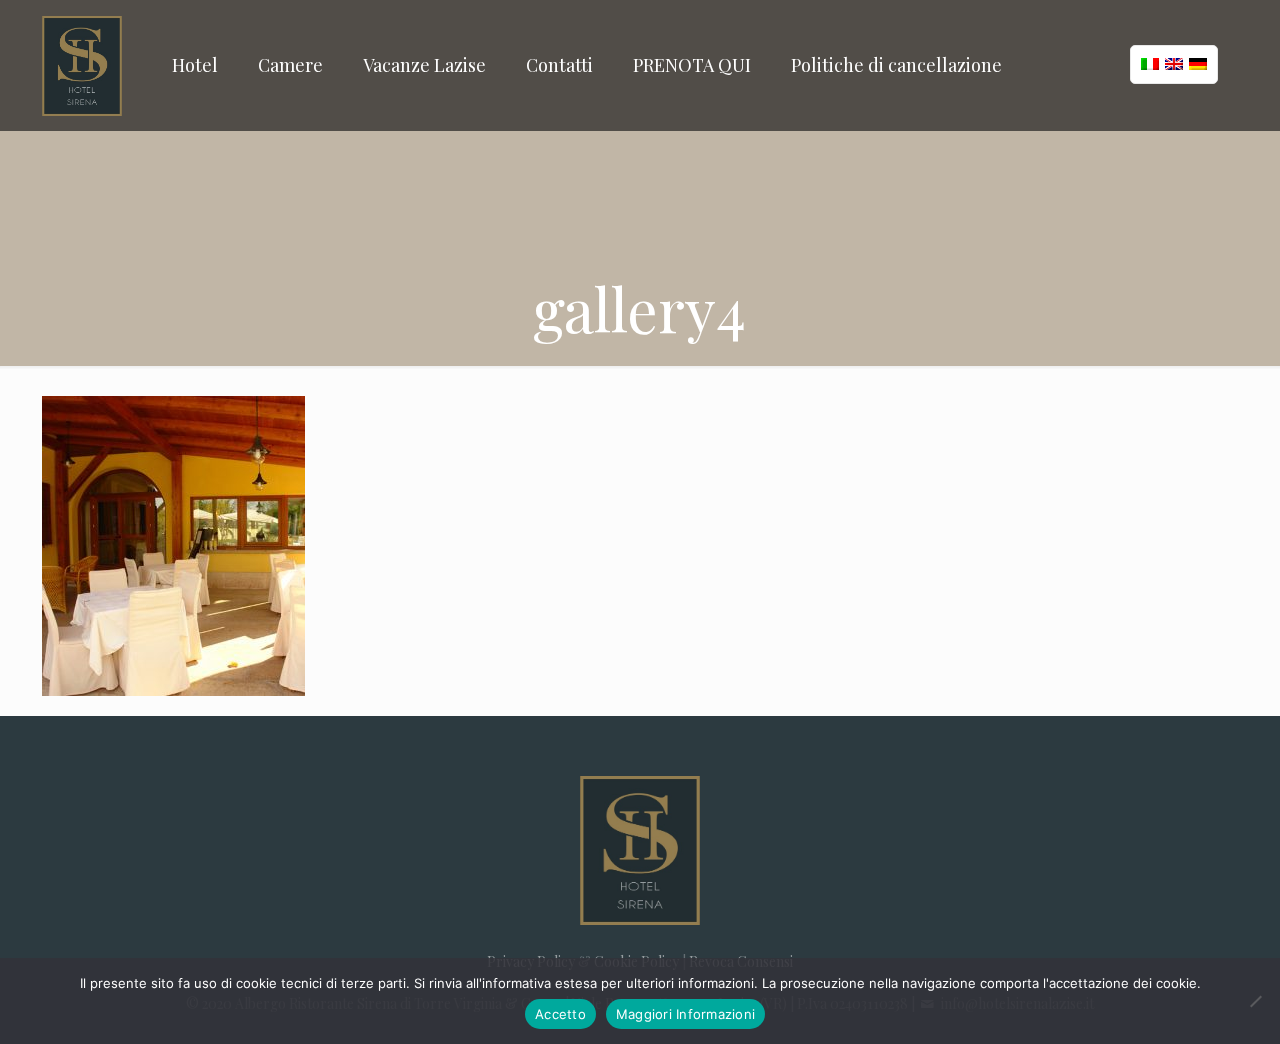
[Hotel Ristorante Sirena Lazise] (82, 65)
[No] (1255, 1001)
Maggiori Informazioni (685, 1014)
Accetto (560, 1014)
